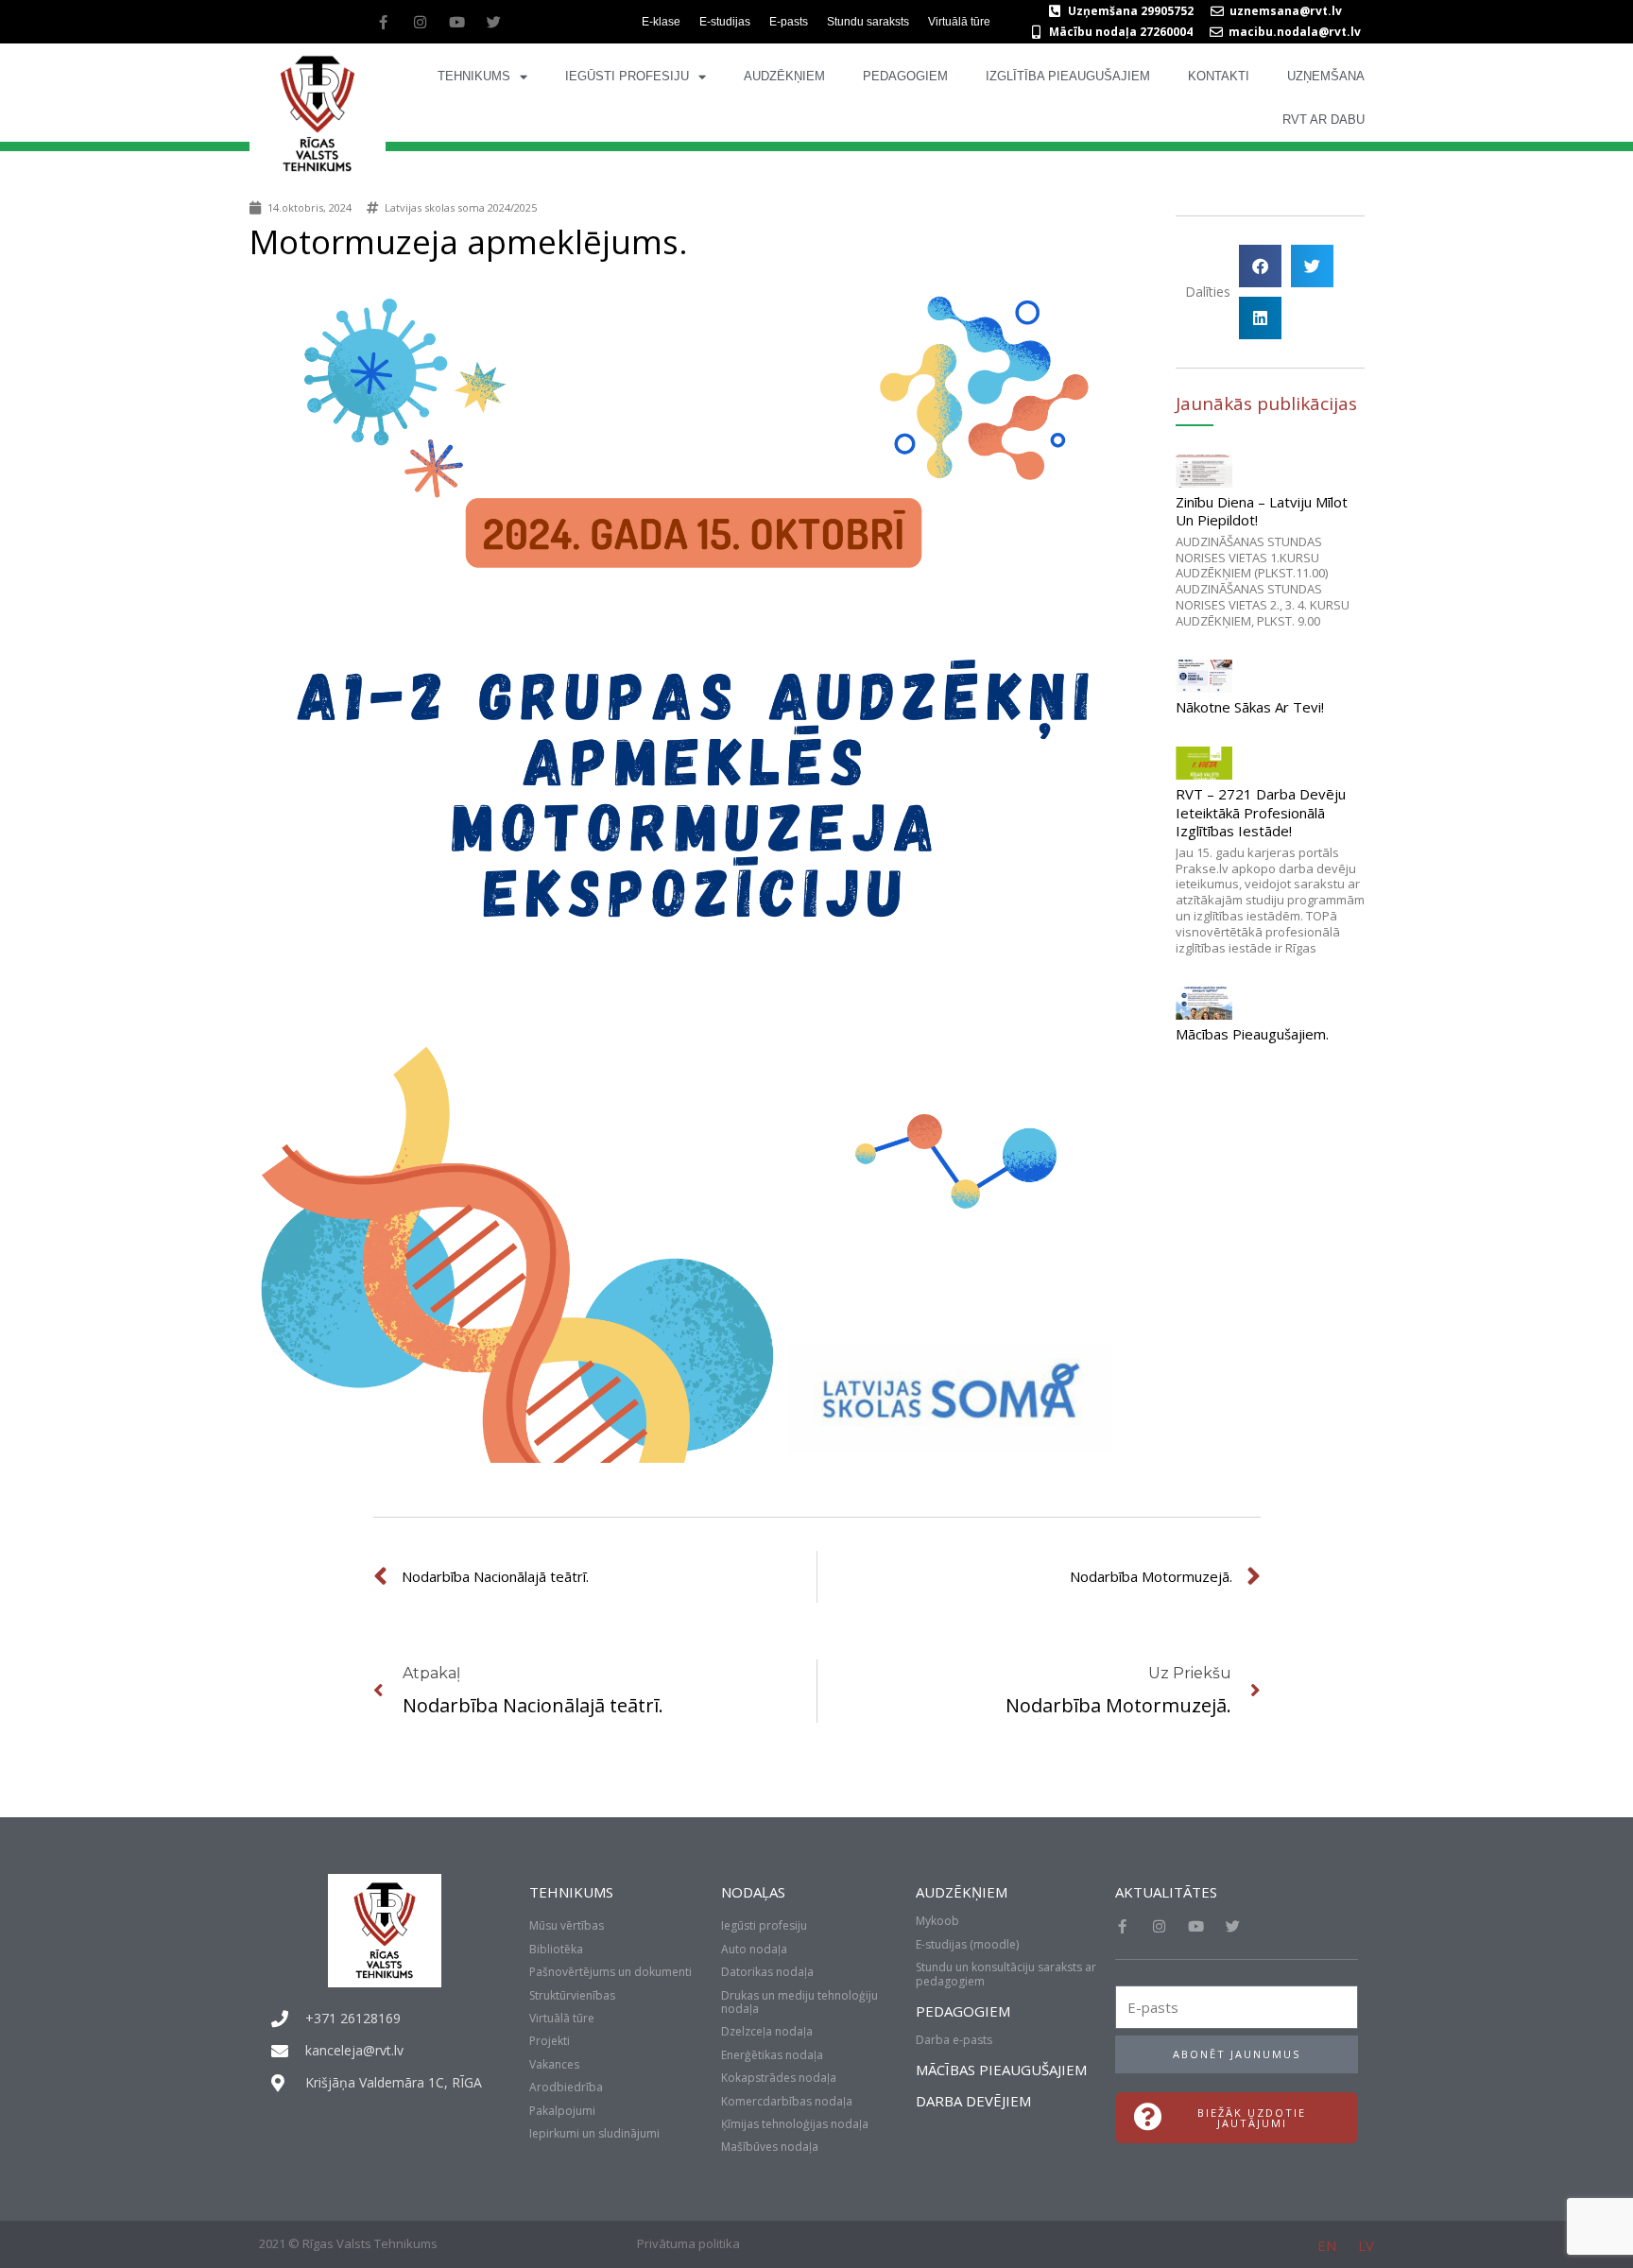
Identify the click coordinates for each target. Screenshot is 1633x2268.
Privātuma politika (688, 2243)
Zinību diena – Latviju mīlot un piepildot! (1262, 511)
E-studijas (725, 22)
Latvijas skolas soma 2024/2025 (461, 207)
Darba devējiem (973, 2101)
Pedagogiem (905, 76)
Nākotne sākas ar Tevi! (1250, 707)
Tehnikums (474, 76)
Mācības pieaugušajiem (1001, 2070)
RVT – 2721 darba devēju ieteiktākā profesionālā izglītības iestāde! (1261, 812)
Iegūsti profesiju (627, 76)
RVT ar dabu (1324, 120)
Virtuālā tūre (959, 22)
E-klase (661, 22)
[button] (1260, 266)
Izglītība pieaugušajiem (1068, 76)
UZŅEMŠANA (1326, 76)
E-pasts (789, 22)
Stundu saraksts (868, 22)
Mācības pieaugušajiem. (1252, 1034)
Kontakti (1219, 76)
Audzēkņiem (784, 76)
